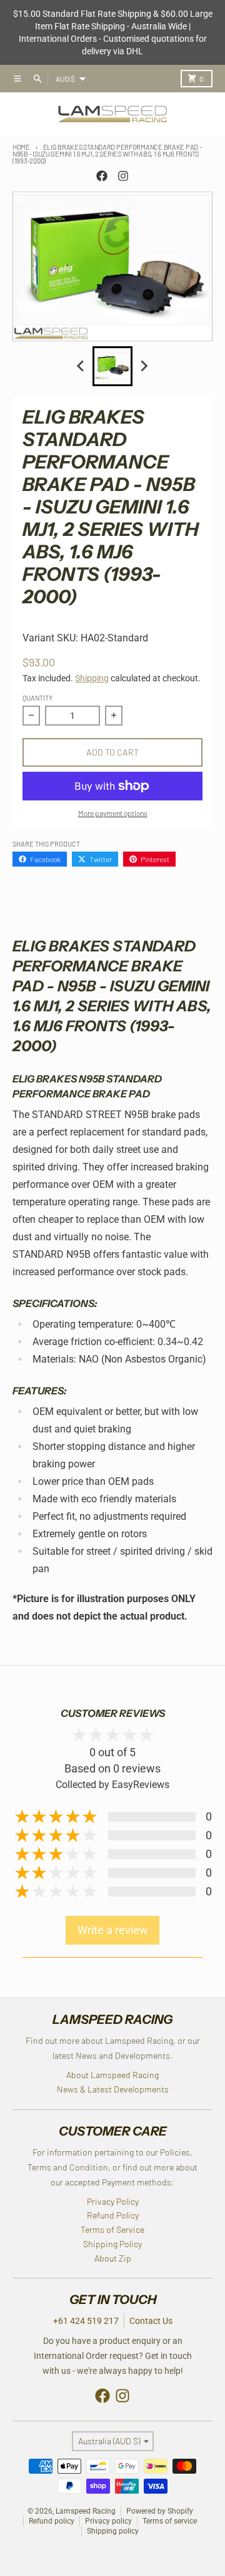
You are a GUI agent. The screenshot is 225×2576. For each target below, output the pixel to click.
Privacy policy (108, 2521)
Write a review (113, 1930)
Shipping (92, 678)
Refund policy (52, 2521)
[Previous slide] (81, 366)
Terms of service (170, 2521)
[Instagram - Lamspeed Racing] (123, 176)
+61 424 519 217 (86, 2321)
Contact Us (151, 2321)
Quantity (37, 698)
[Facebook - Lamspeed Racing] (102, 176)
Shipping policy (113, 2531)
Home (21, 147)
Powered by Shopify (160, 2511)
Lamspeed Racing (86, 2511)
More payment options (113, 813)
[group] (112, 366)
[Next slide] (144, 366)
